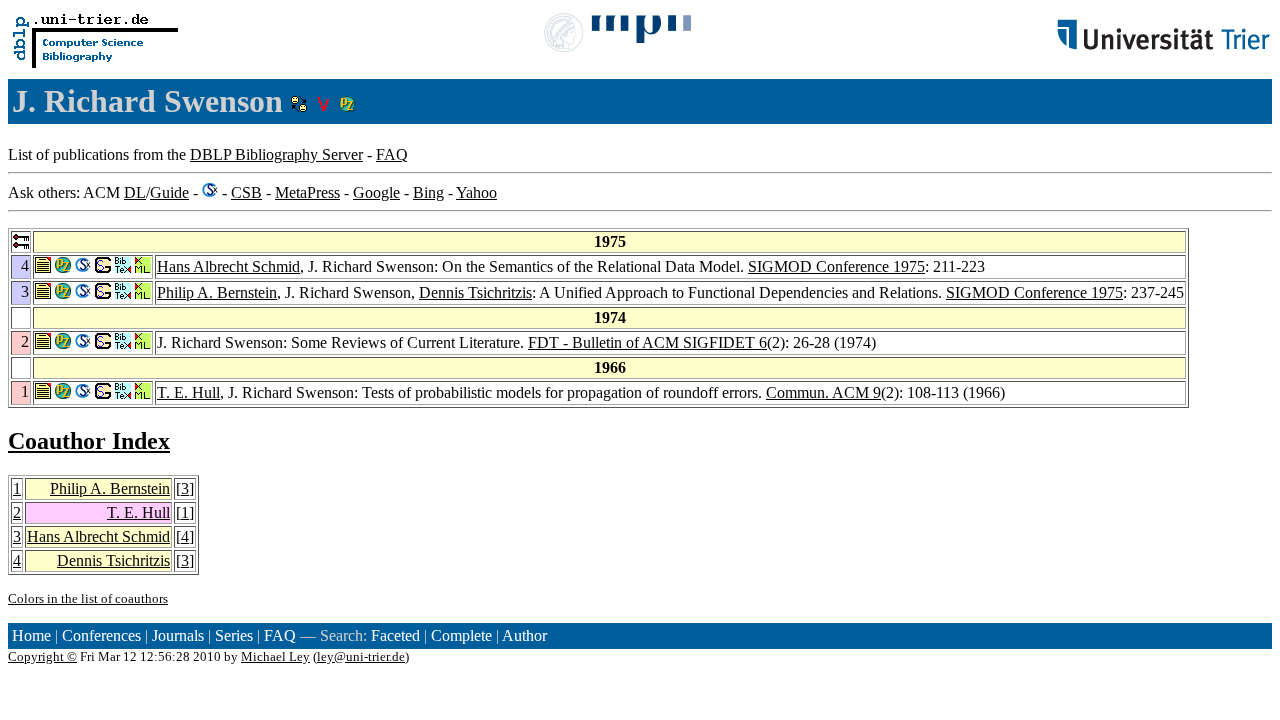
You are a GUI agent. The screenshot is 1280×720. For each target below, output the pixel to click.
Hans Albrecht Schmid (228, 266)
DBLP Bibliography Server (276, 154)
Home (31, 635)
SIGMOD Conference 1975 (836, 266)
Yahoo (476, 192)
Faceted (395, 635)
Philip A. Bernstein (217, 292)
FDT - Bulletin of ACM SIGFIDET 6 (647, 342)
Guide (169, 192)
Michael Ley (275, 656)
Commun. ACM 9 (823, 392)
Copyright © (42, 656)
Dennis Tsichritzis (475, 292)
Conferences (101, 635)
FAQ (392, 154)
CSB (246, 192)
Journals (178, 635)
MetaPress (307, 192)
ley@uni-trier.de (361, 656)
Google (376, 192)
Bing (428, 192)
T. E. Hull (188, 392)
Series (234, 635)
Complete (461, 635)
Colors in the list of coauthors (88, 598)
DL (135, 192)
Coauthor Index (89, 441)
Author (524, 635)
